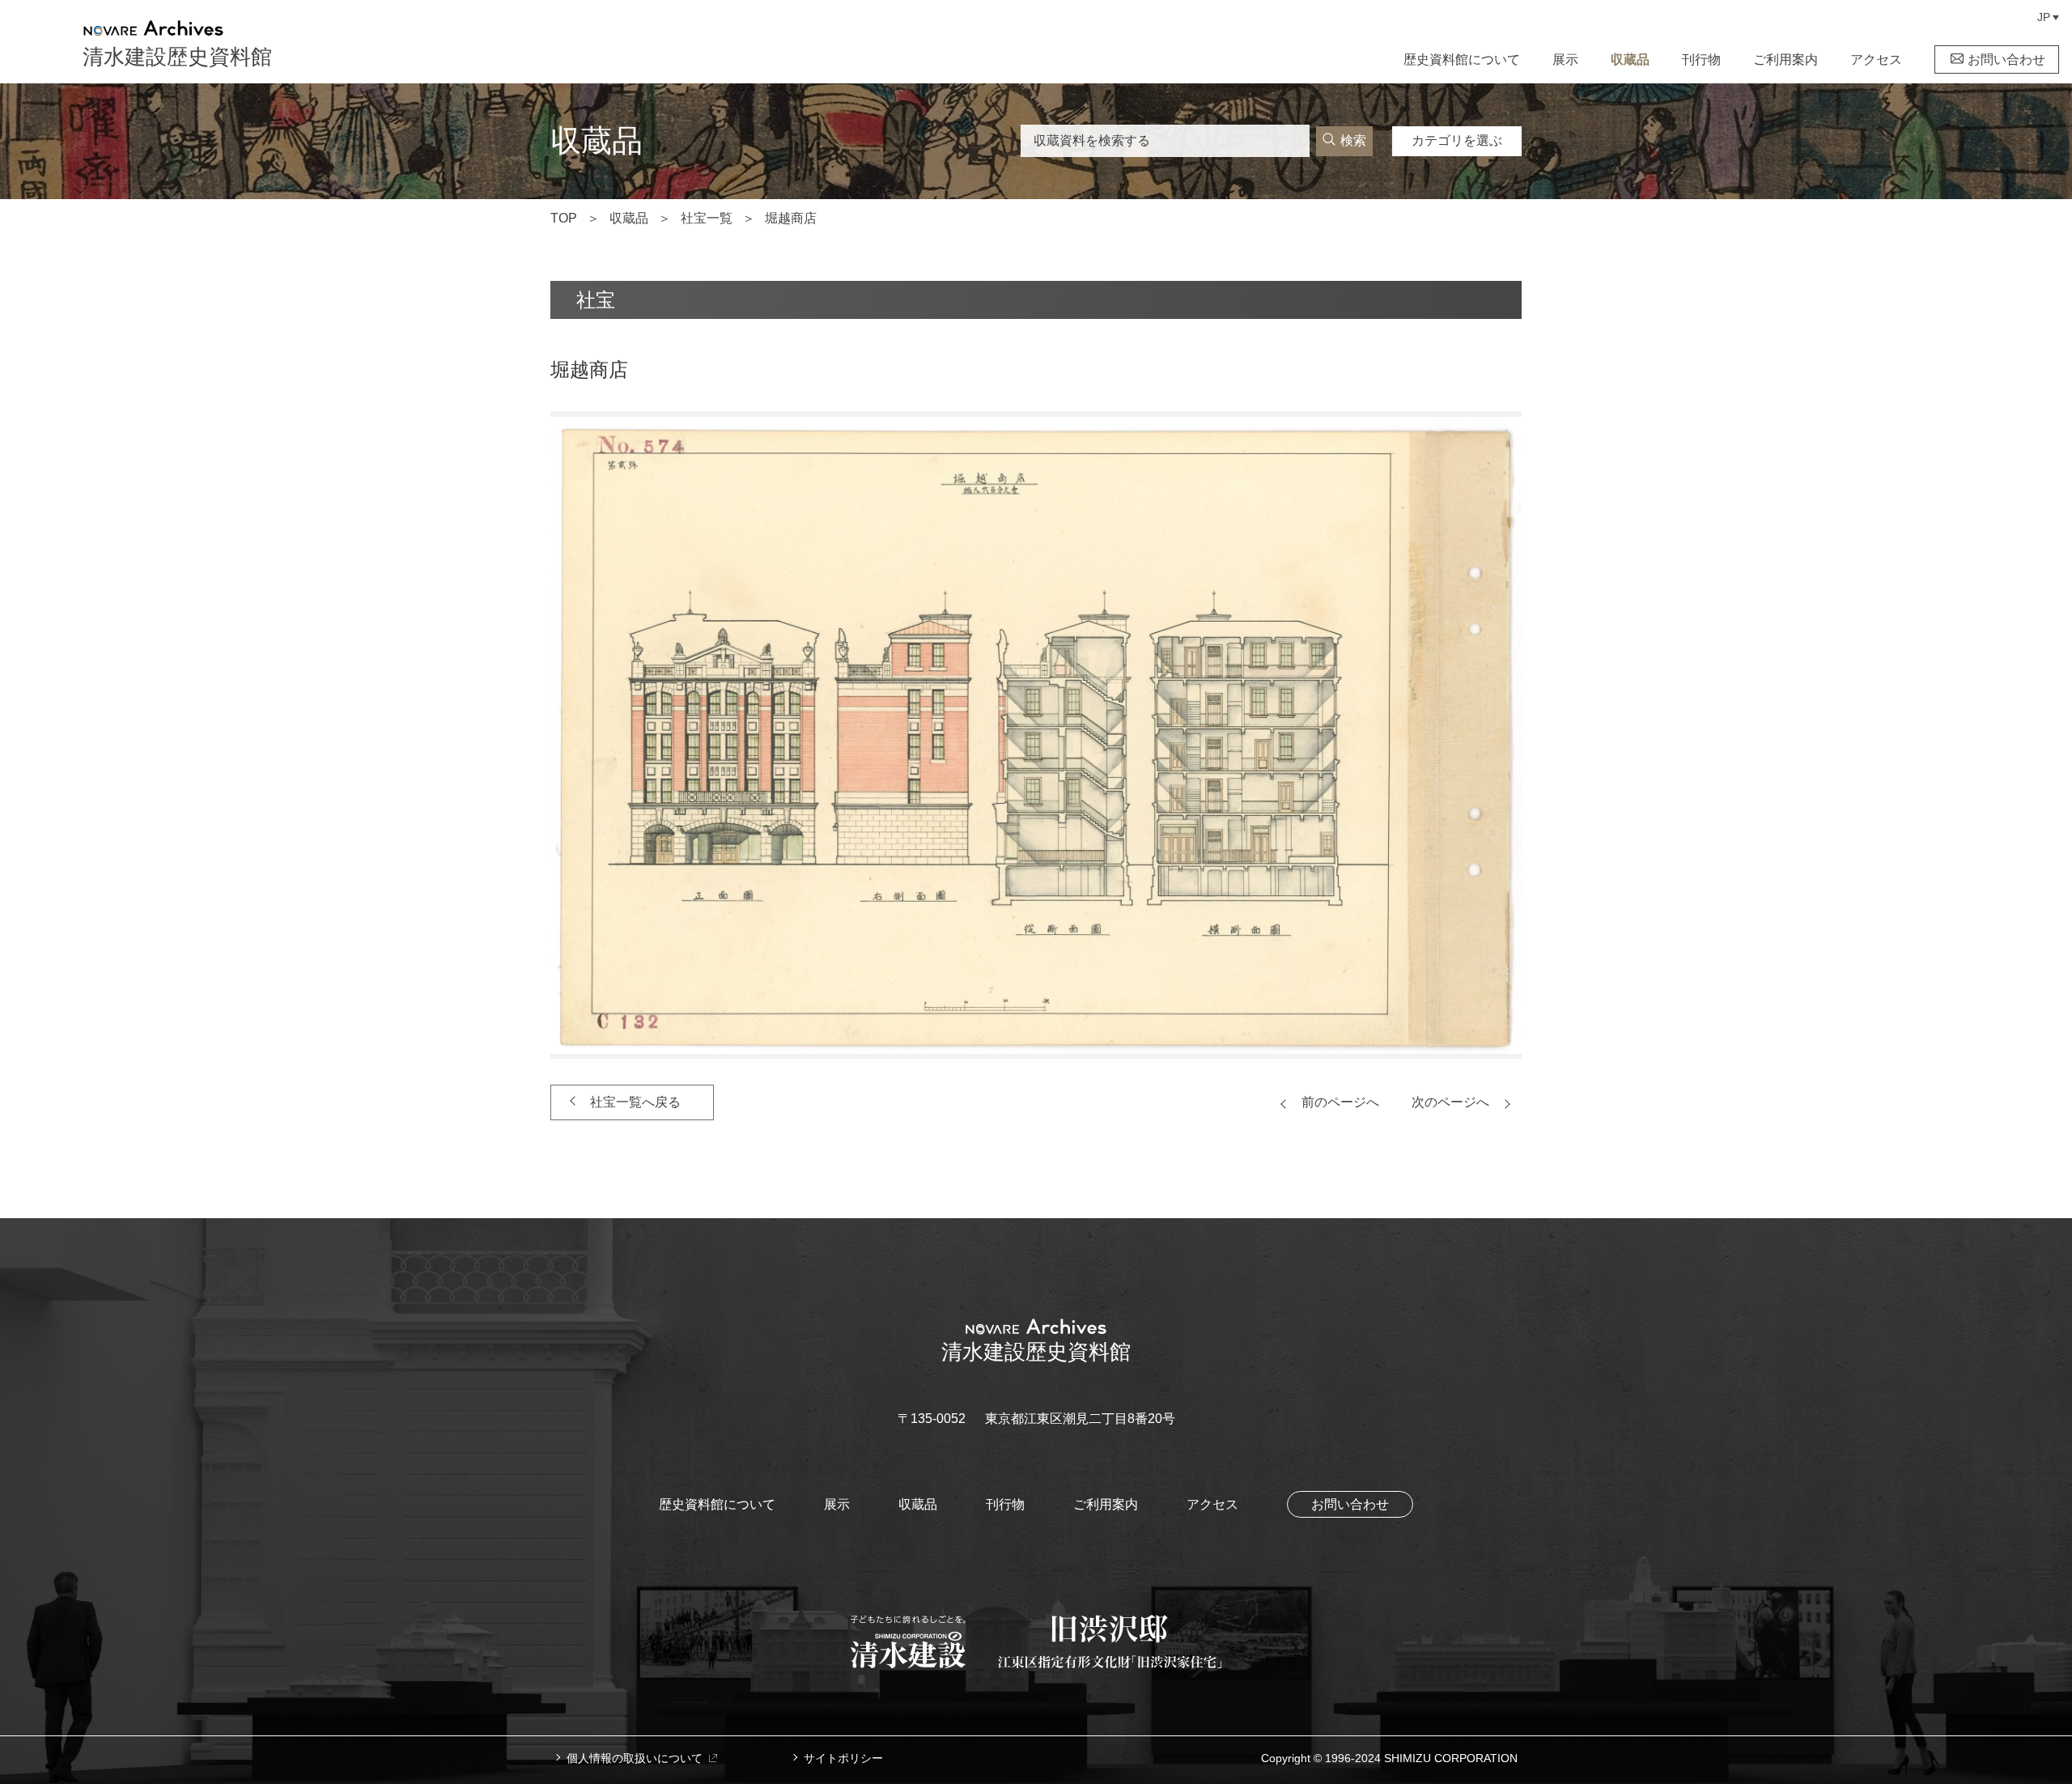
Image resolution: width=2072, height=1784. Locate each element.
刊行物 (1701, 59)
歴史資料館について (1462, 59)
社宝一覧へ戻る (635, 1102)
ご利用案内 (1785, 59)
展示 (1565, 59)
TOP (564, 218)
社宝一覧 (707, 218)
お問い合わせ (2006, 59)
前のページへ (1340, 1102)
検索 (1353, 140)
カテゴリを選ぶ (1457, 140)
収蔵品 (1630, 59)
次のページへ (1450, 1102)
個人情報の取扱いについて (635, 1758)
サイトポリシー (843, 1758)
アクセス (1876, 59)
